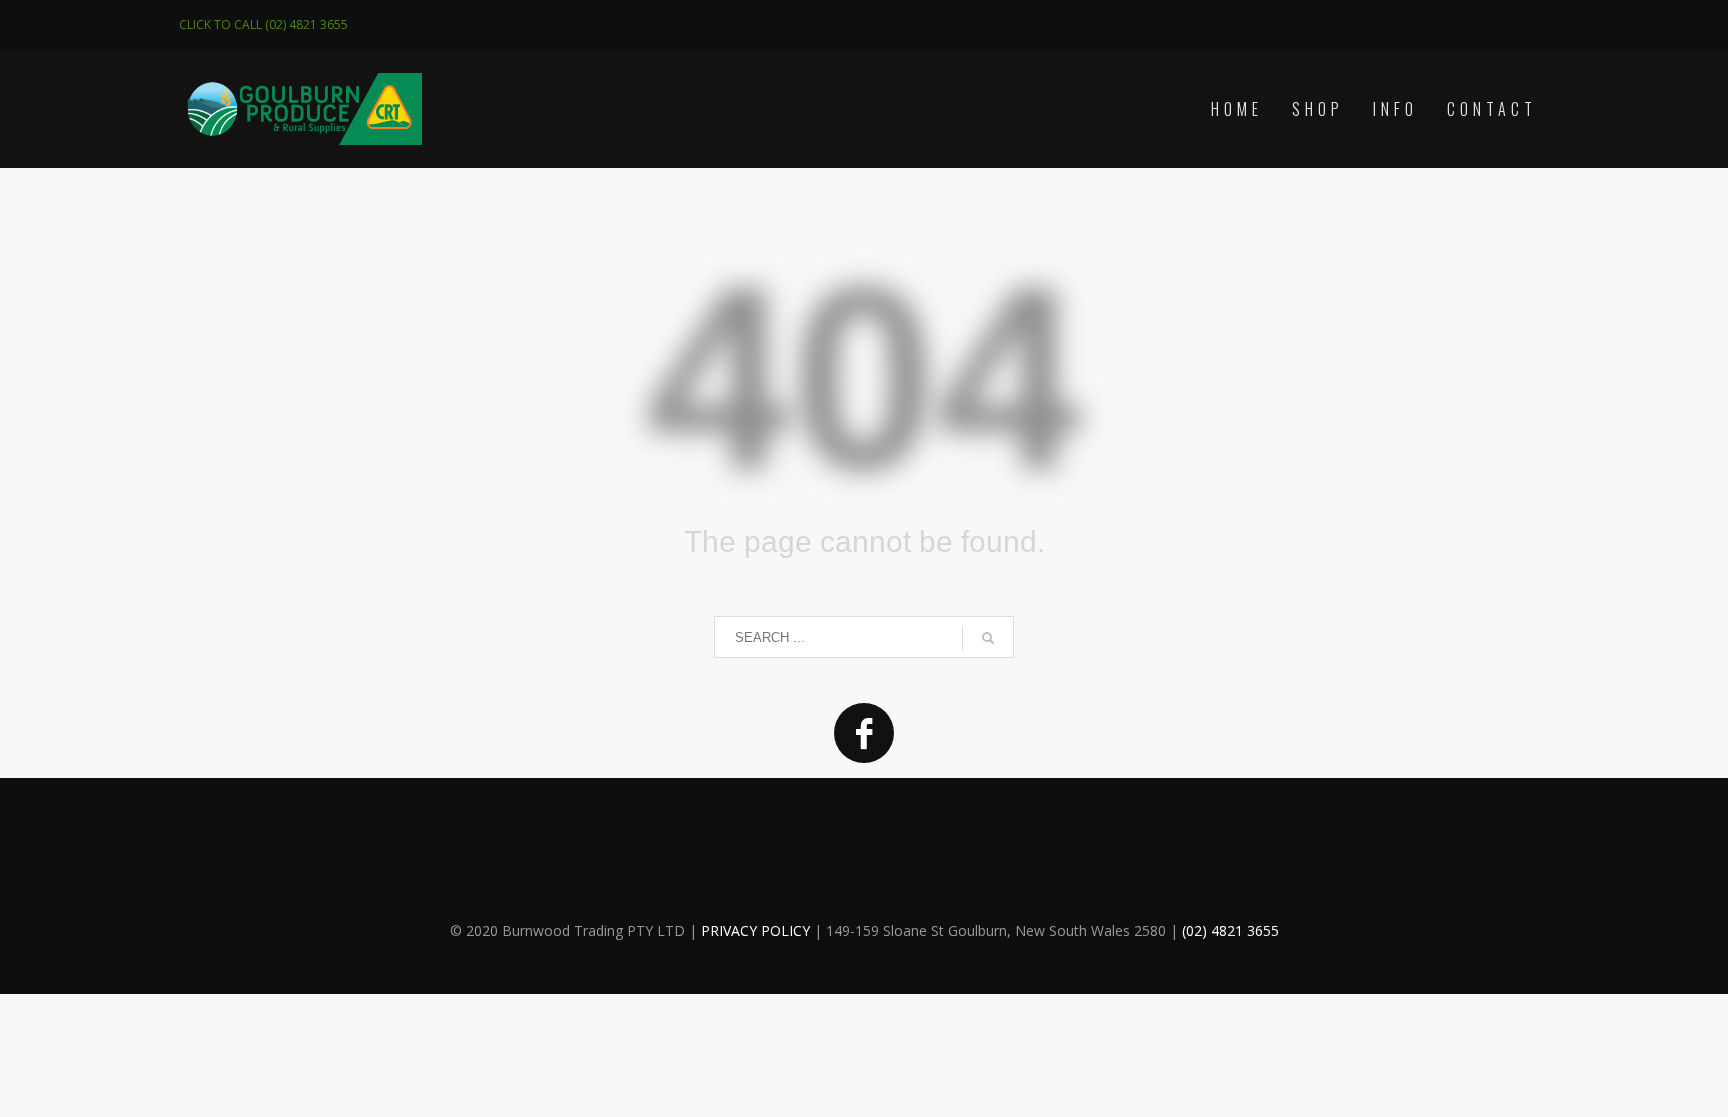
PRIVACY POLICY (755, 930)
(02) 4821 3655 (1230, 930)
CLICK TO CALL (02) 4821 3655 (263, 24)
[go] (988, 638)
